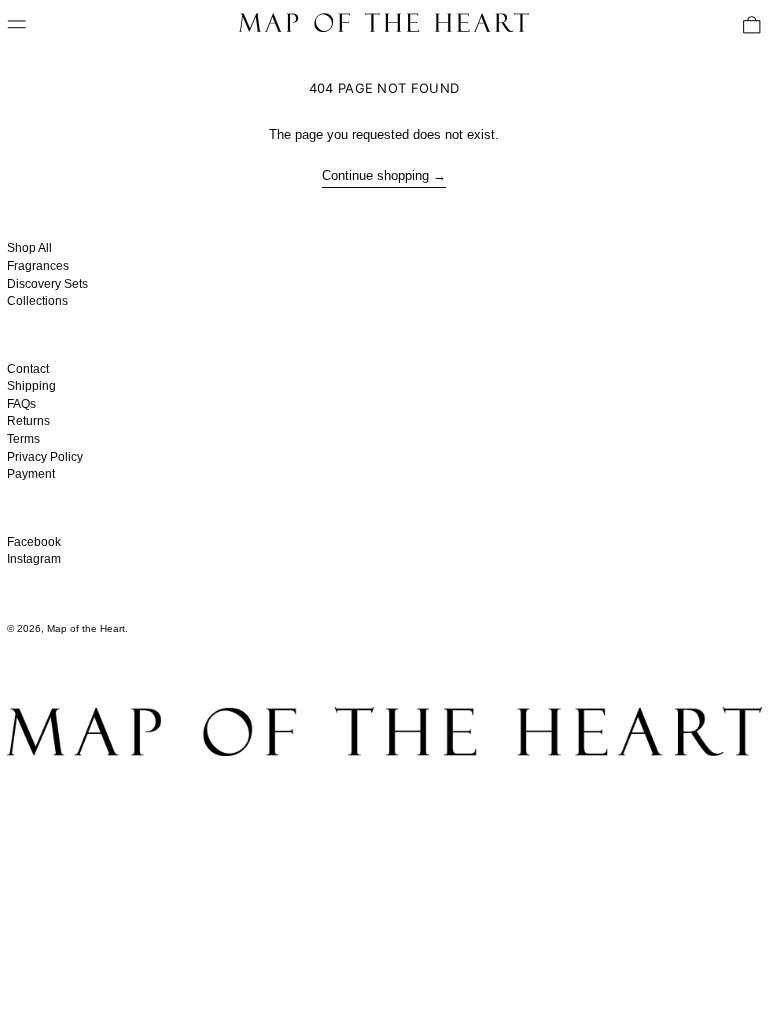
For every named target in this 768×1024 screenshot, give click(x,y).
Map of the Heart (86, 628)
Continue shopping (375, 175)
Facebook (34, 542)
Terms (23, 439)
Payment (31, 474)
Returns (28, 421)
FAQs (21, 404)
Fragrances (38, 266)
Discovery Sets (47, 284)
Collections (37, 301)
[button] (752, 25)
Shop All (29, 248)
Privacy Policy (45, 457)
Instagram (34, 559)
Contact (28, 369)
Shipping (31, 386)
